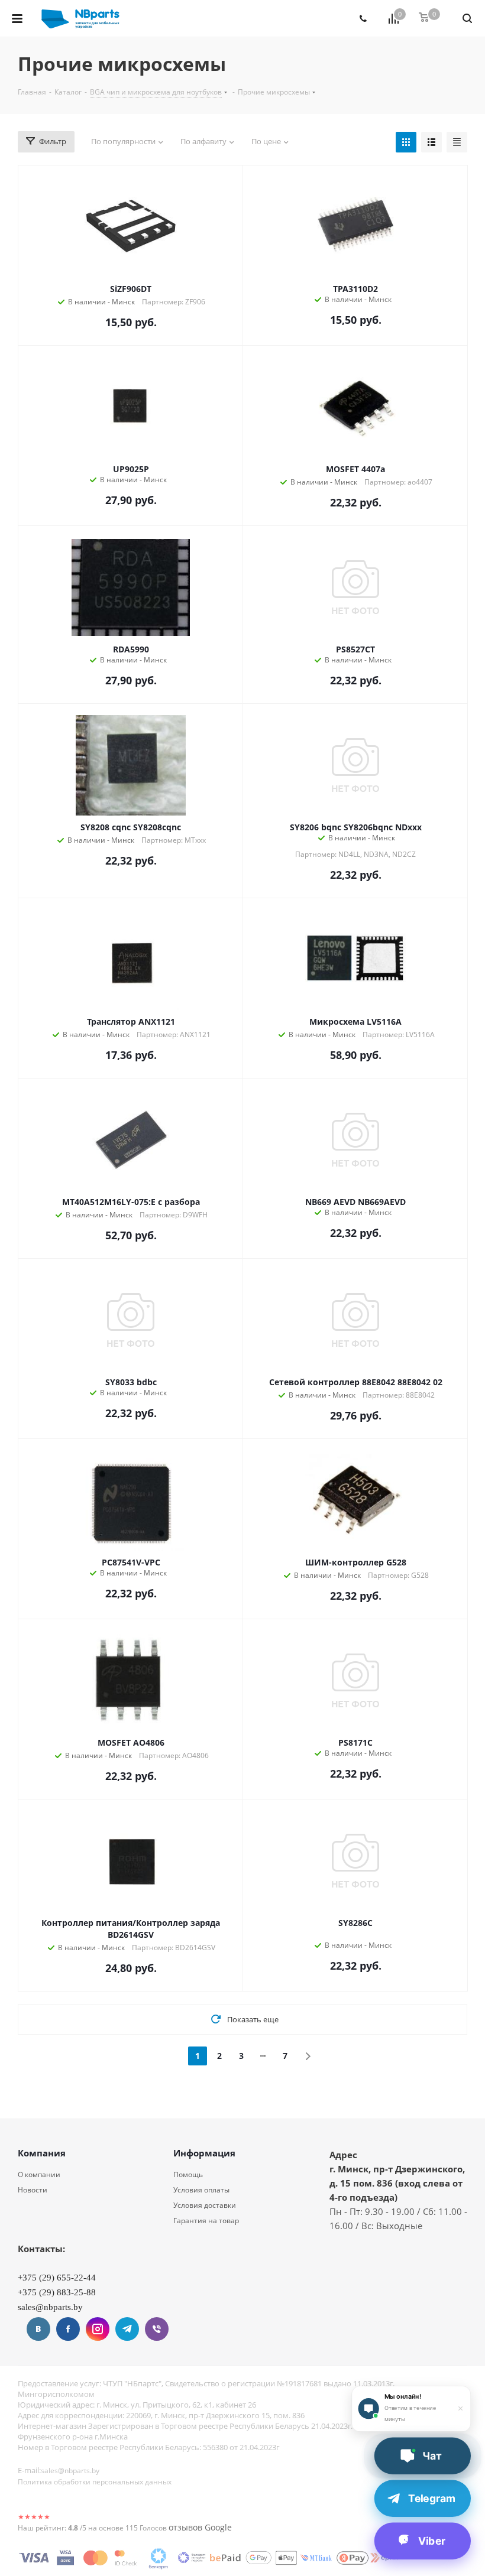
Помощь (188, 2174)
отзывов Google (200, 2527)
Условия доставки (205, 2205)
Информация (204, 2153)
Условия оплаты (201, 2190)
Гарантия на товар (206, 2221)
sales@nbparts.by (70, 2471)
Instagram (98, 2329)
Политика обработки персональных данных (95, 2482)
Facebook (68, 2329)
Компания (42, 2153)
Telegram (127, 2329)
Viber (157, 2329)
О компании (39, 2174)
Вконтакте (38, 2329)
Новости (33, 2190)
